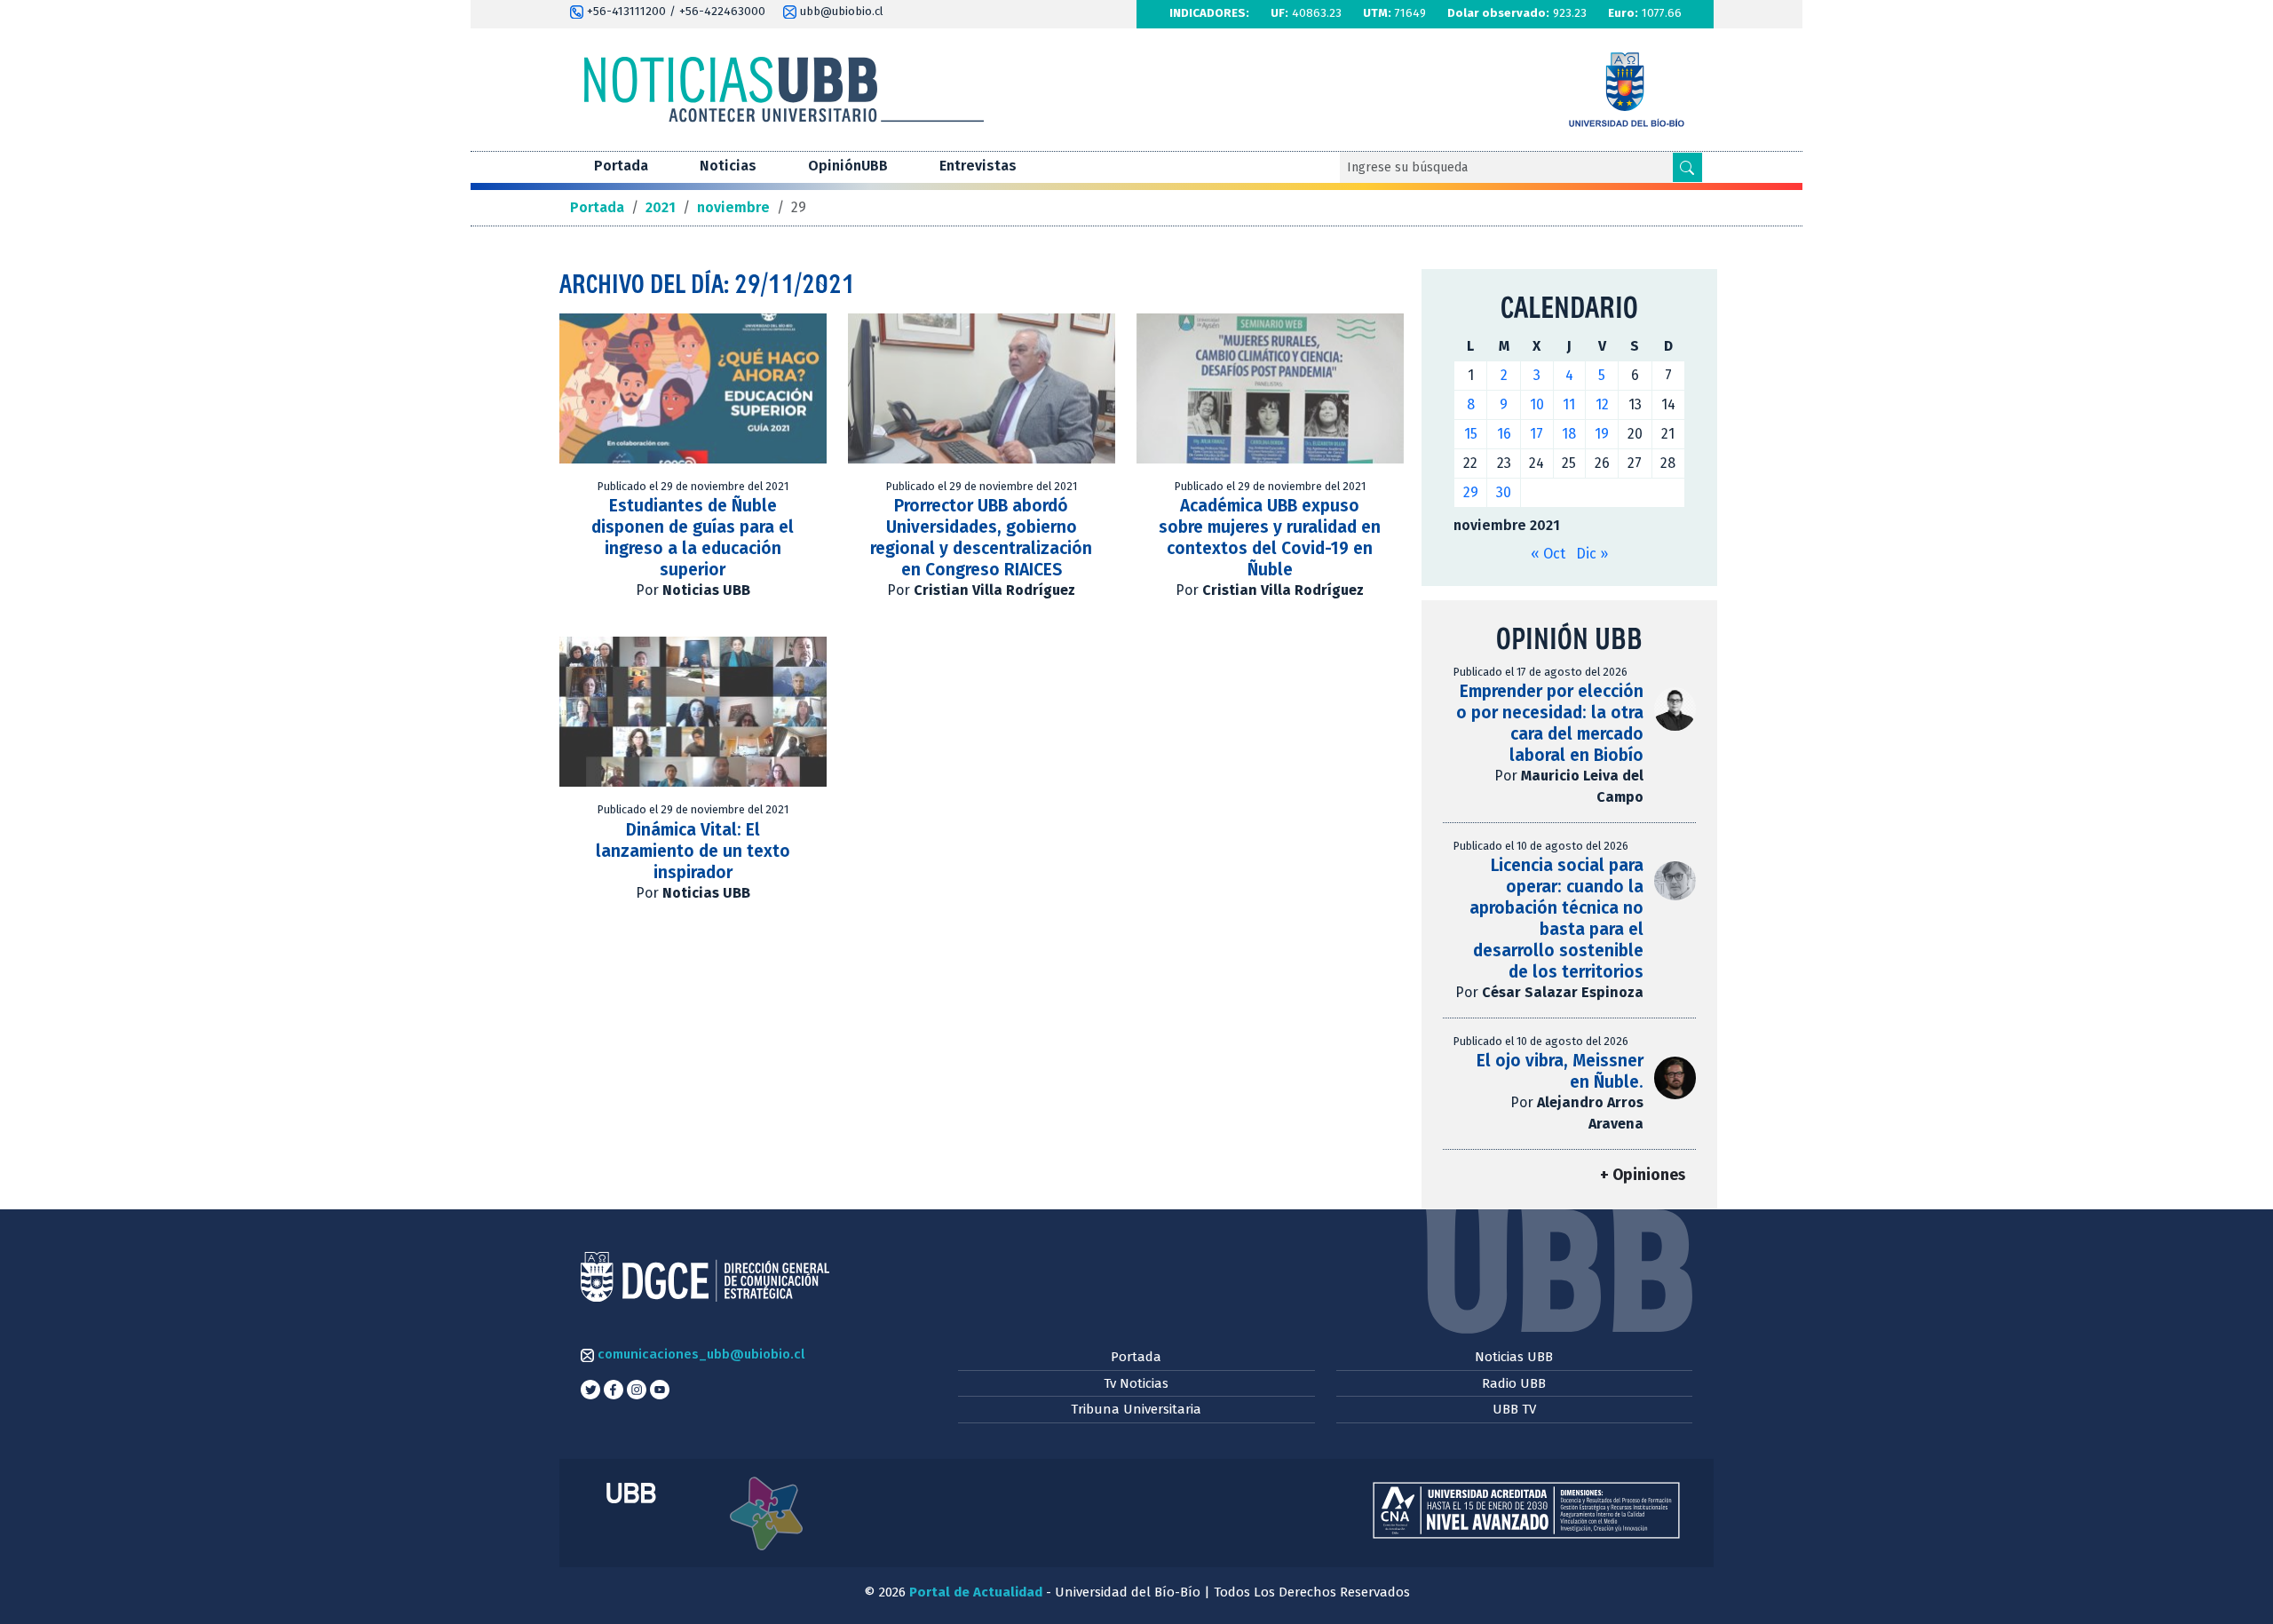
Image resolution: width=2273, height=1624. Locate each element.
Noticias (728, 166)
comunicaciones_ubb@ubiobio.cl (699, 1354)
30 (1504, 492)
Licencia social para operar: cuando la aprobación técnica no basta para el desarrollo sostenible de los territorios (1556, 919)
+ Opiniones (1643, 1175)
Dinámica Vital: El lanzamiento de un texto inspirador (693, 851)
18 (1569, 434)
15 (1471, 434)
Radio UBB (1514, 1383)
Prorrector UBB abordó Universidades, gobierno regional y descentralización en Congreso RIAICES (981, 538)
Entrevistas (978, 166)
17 (1536, 434)
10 (1537, 404)
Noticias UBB (1514, 1357)
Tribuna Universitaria (1136, 1409)
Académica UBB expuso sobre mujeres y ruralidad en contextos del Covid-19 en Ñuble (1270, 538)
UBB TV (1514, 1409)
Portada (621, 166)
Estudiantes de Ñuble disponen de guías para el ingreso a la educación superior (693, 538)
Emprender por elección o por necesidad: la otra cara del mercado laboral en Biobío (1550, 723)
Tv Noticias (1136, 1383)
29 (1471, 492)
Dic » (1592, 554)
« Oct (1548, 554)
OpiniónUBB (848, 166)
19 (1602, 434)
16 (1504, 434)
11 (1569, 404)
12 (1602, 404)
